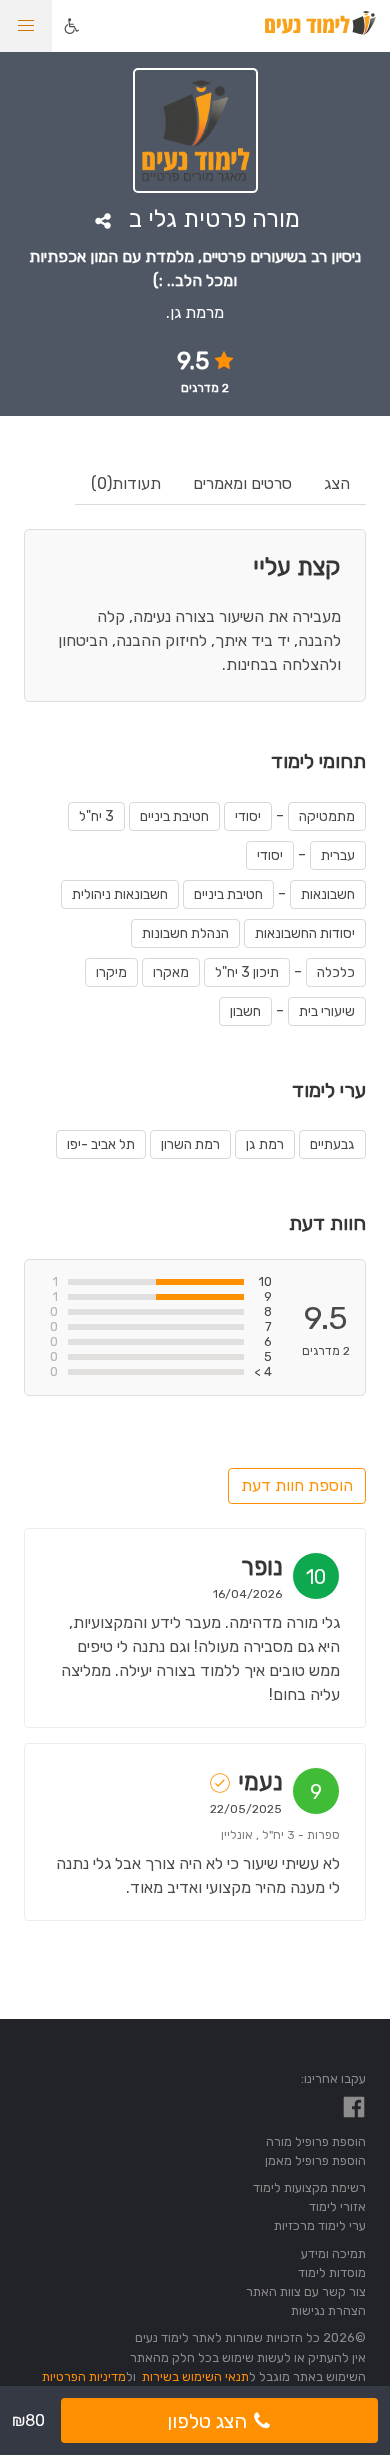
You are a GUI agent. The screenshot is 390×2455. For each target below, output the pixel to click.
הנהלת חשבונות (185, 933)
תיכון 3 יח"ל (247, 972)
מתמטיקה (327, 816)
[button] (26, 26)
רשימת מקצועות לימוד (309, 2187)
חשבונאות (328, 894)
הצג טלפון (207, 2421)
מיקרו (111, 972)
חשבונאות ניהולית (120, 894)
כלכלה (336, 972)
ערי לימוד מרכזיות (320, 2225)
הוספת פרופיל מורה (316, 2141)
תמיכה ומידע (333, 2253)
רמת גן (265, 1144)
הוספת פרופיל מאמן (315, 2160)
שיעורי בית (327, 1011)
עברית (338, 855)
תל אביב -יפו (101, 1144)
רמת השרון (190, 1144)
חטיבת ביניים (174, 816)
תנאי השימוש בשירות (195, 2376)
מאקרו (171, 972)
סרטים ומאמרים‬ (242, 483)
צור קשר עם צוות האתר (306, 2291)
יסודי (248, 816)
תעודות (126, 483)
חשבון (245, 1011)
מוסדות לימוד (332, 2272)
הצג (337, 483)
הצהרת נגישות (328, 2310)
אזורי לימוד (337, 2206)
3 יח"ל (96, 816)
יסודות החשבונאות (305, 933)
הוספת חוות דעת (297, 1485)
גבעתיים (332, 1144)
